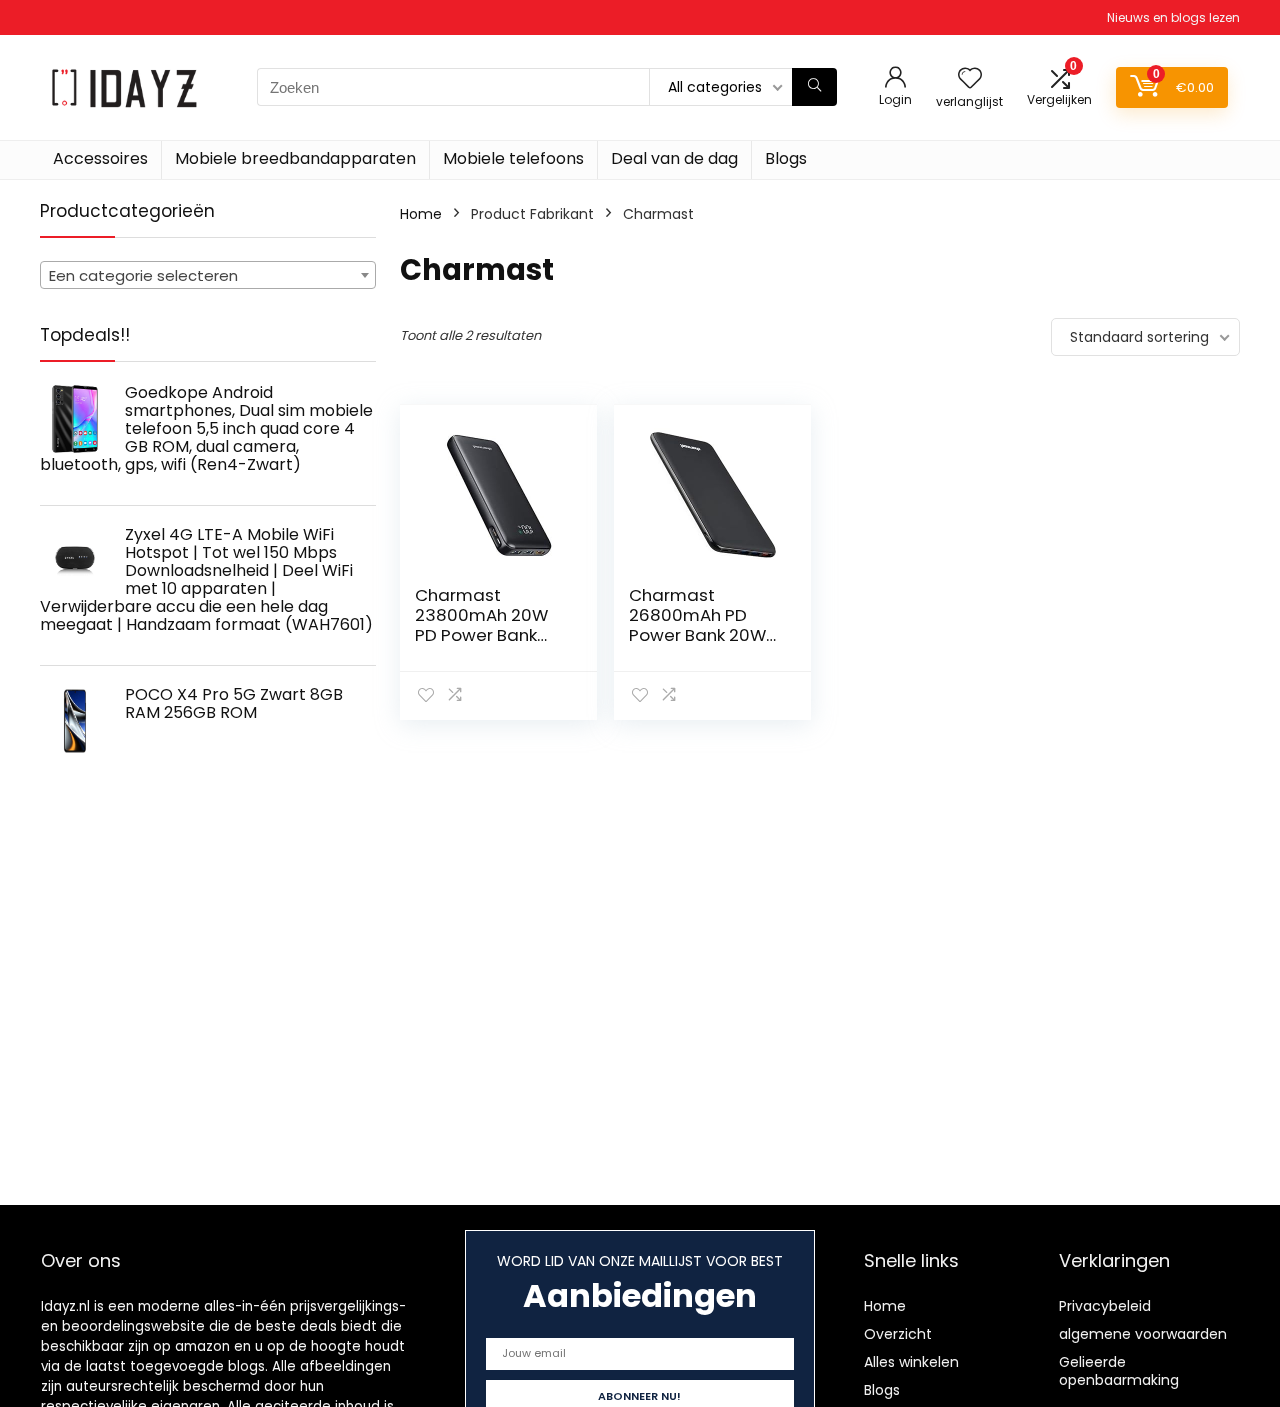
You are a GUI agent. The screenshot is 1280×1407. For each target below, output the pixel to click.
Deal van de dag (674, 158)
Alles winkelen (911, 1362)
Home (421, 214)
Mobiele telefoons (513, 158)
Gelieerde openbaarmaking (1119, 1371)
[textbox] (208, 276)
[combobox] (208, 275)
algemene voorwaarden (1143, 1334)
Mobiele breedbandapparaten (295, 158)
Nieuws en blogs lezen (1173, 17)
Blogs (786, 158)
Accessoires (100, 158)
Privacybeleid (1105, 1306)
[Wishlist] (970, 79)
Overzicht (898, 1334)
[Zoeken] (814, 87)
